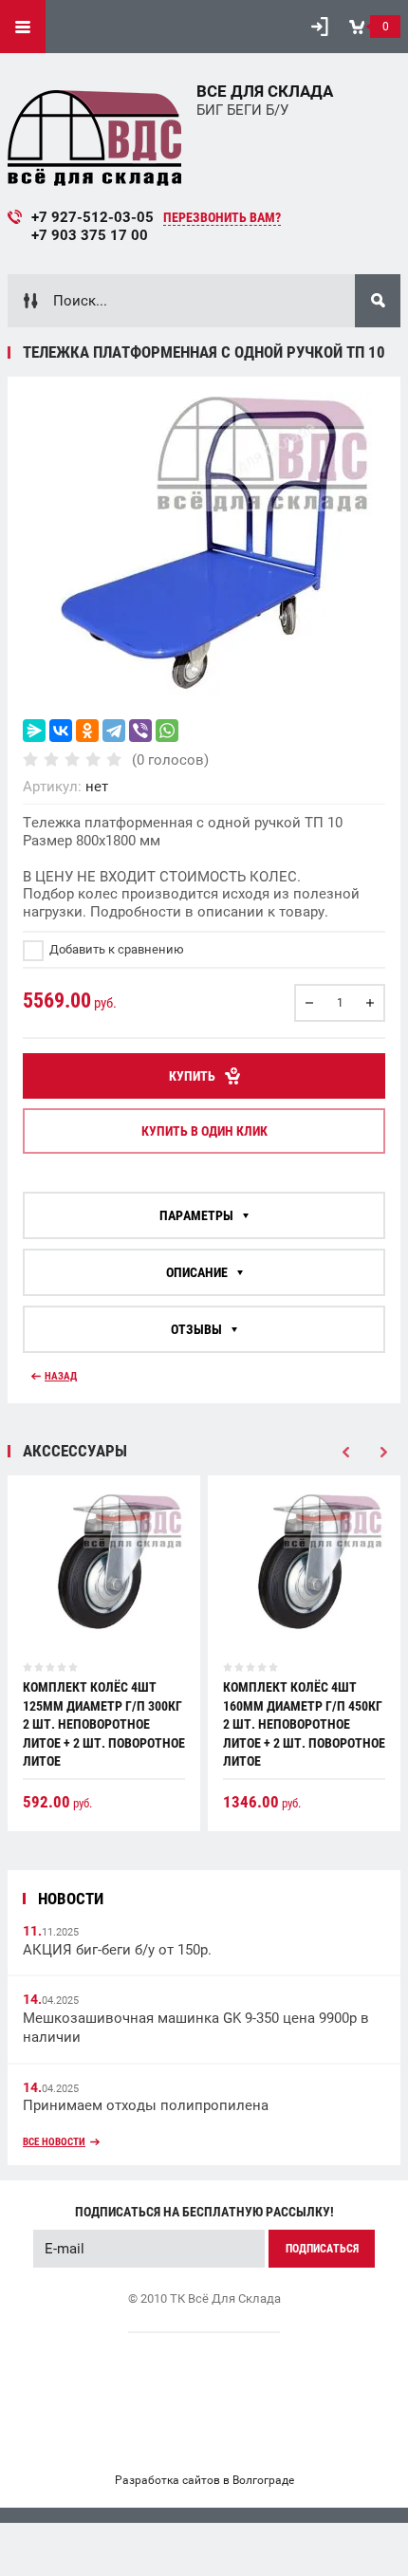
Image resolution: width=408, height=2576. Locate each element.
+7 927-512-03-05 (93, 217)
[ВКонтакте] (61, 731)
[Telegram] (114, 731)
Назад (61, 1376)
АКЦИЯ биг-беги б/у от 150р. (117, 1950)
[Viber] (140, 731)
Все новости (54, 2142)
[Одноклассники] (87, 731)
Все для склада (265, 91)
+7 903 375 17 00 (90, 235)
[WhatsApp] (167, 731)
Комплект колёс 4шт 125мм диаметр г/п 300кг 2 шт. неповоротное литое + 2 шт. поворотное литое (104, 1724)
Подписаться (322, 2249)
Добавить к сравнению (115, 949)
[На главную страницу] (95, 134)
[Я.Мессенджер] (34, 731)
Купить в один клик (204, 1131)
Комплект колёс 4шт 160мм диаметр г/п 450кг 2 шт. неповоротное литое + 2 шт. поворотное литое (304, 1724)
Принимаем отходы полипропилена (146, 2105)
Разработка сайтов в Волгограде (204, 2480)
